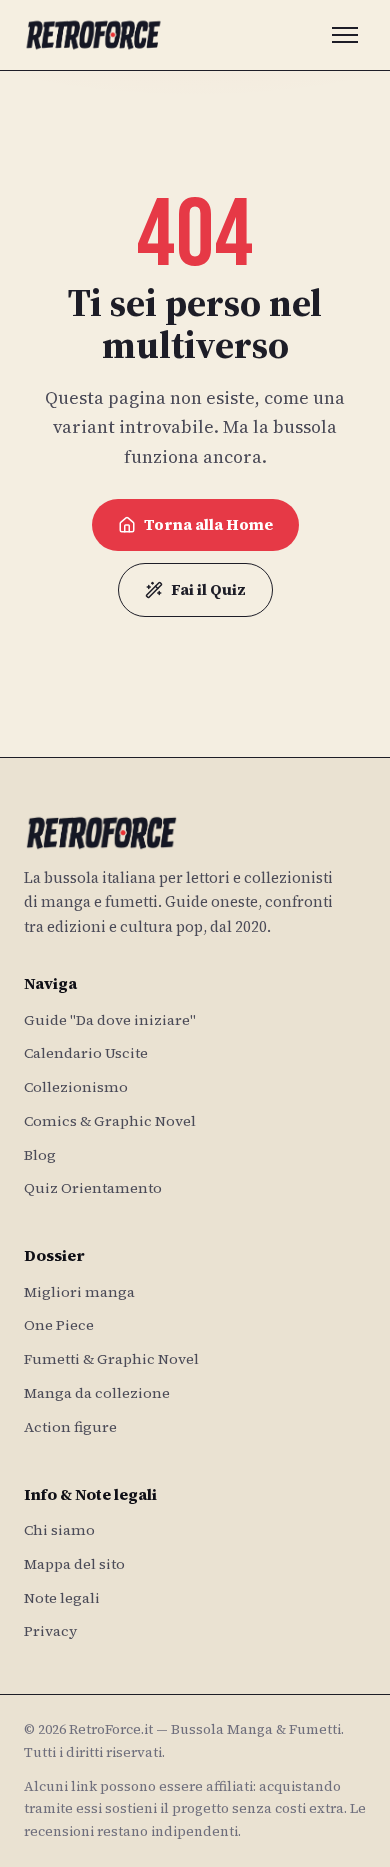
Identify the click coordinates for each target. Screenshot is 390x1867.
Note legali (62, 1598)
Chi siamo (59, 1530)
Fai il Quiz (208, 589)
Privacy (50, 1631)
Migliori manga (79, 1292)
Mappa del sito (74, 1564)
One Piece (59, 1325)
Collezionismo (76, 1087)
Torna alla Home (208, 524)
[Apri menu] (345, 35)
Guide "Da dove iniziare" (110, 1020)
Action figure (70, 1427)
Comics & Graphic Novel (110, 1121)
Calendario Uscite (86, 1053)
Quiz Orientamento (93, 1188)
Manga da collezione (97, 1393)
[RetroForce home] (93, 35)
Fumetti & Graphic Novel (111, 1359)
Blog (40, 1155)
